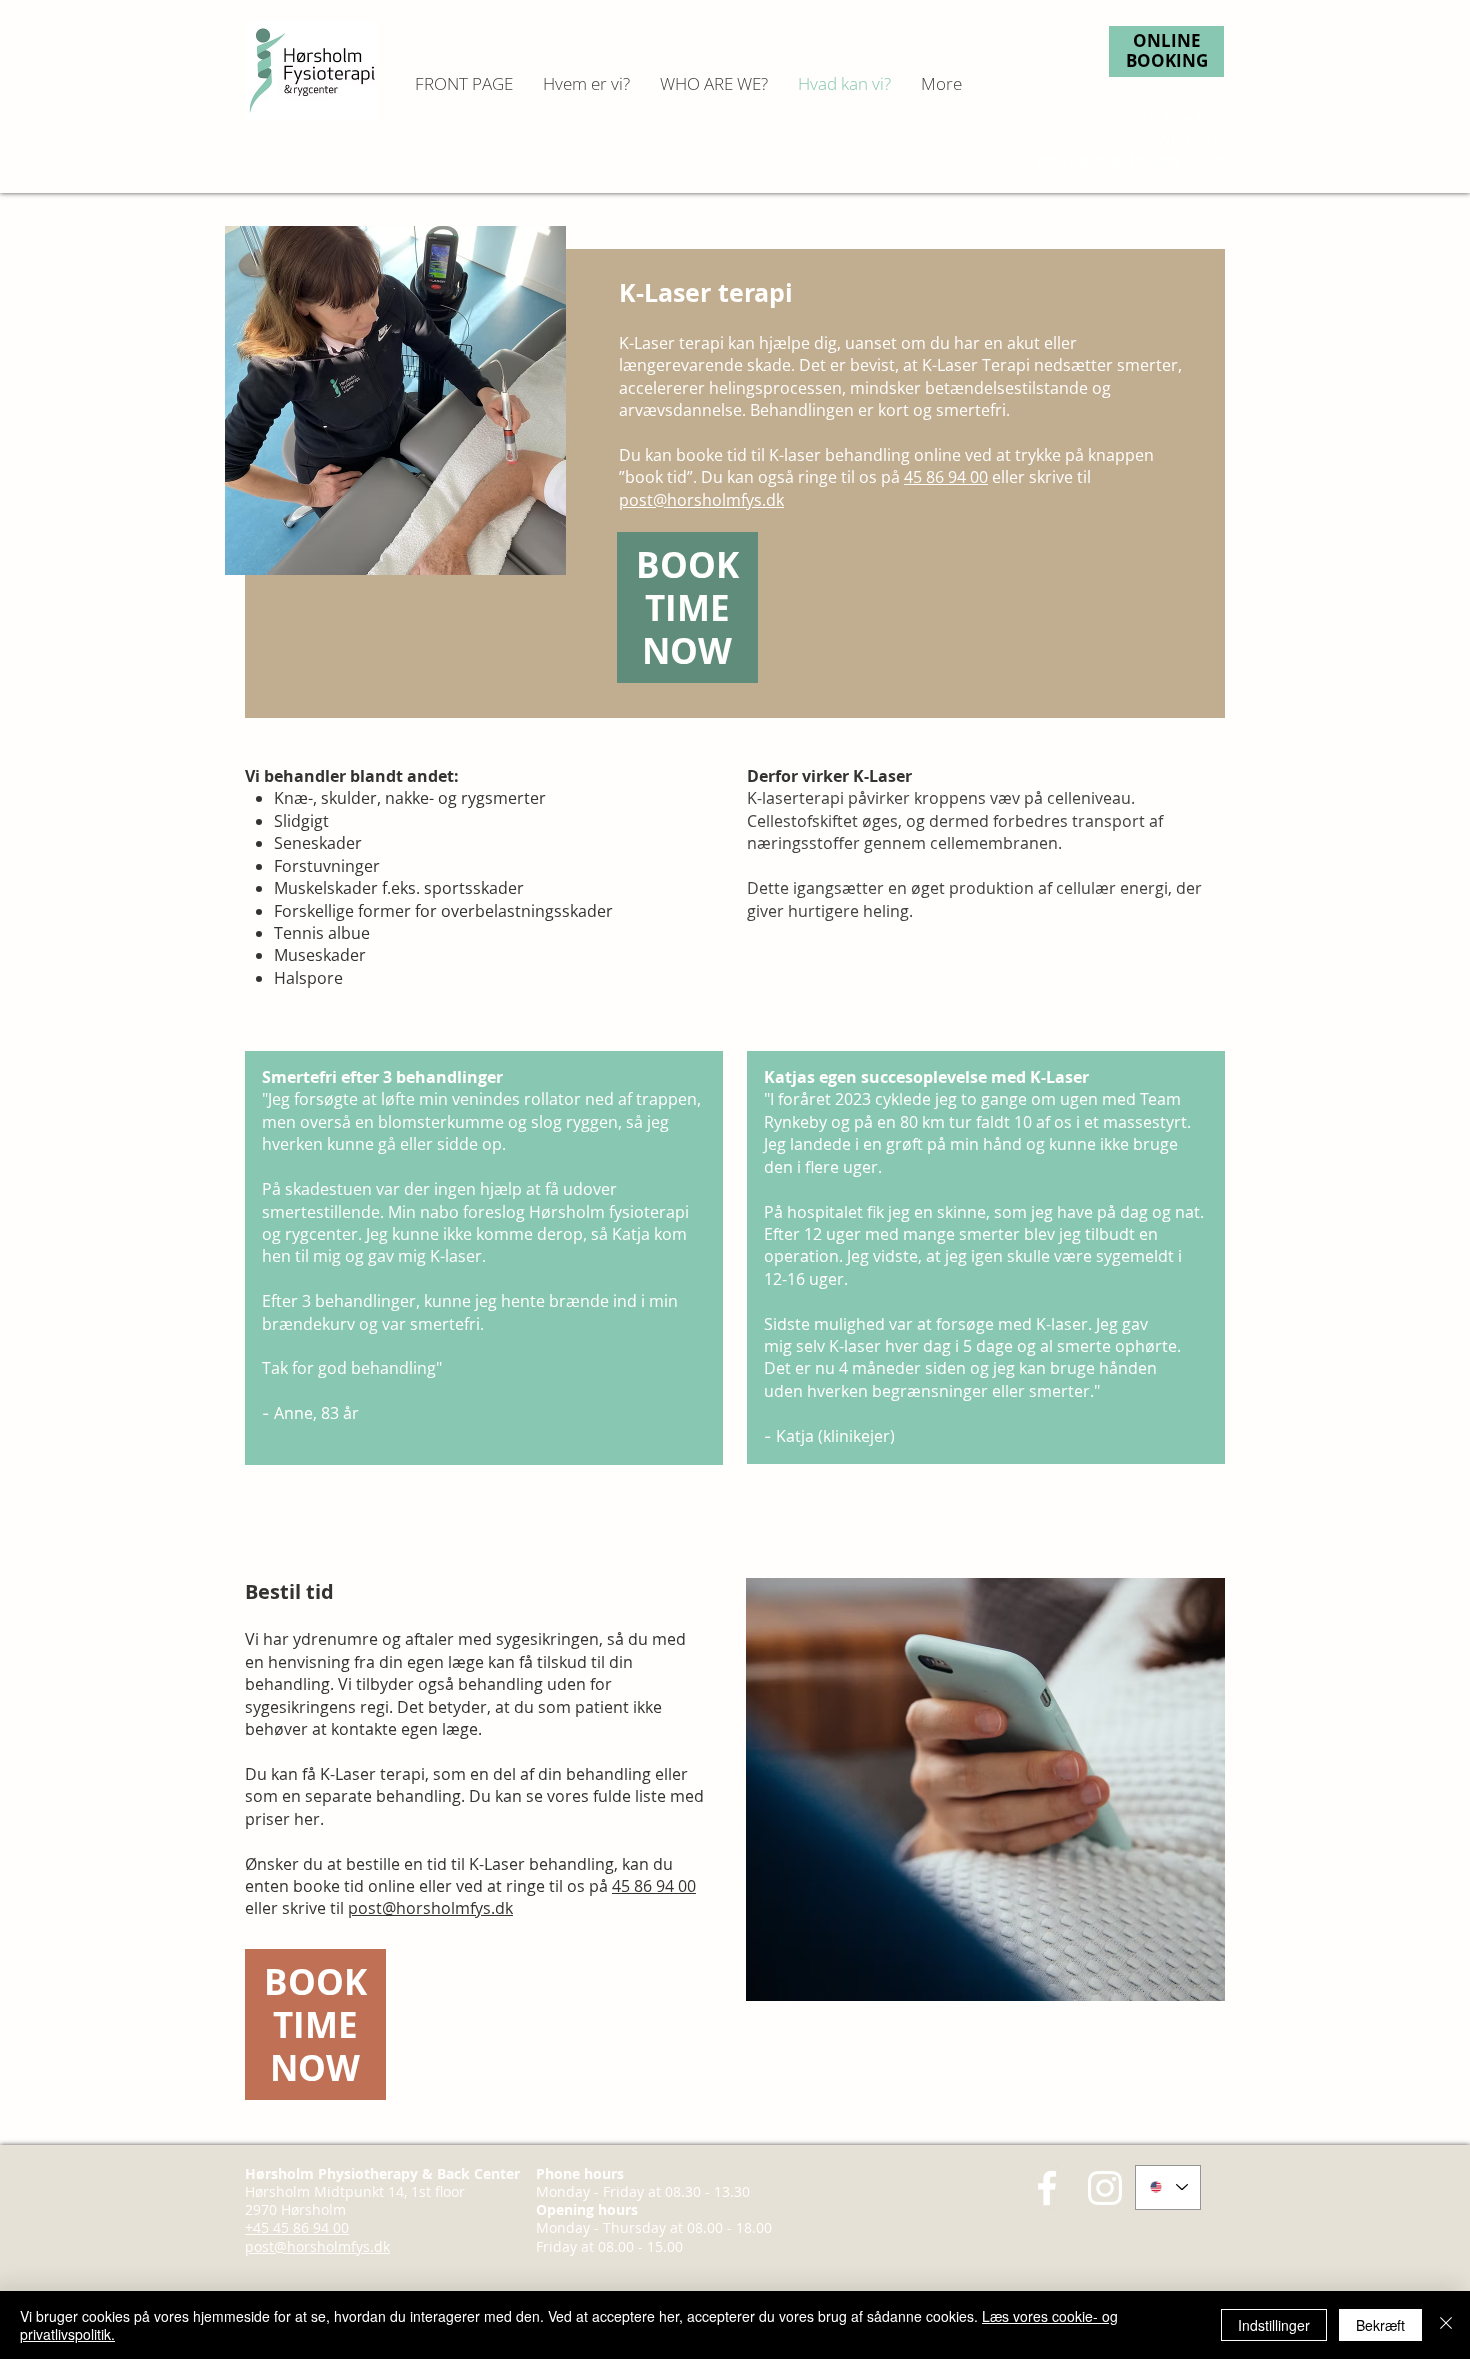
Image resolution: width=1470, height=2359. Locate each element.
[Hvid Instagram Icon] (1105, 2188)
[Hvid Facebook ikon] (1047, 2188)
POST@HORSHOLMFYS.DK (1130, 160)
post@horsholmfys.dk (701, 500)
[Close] (1446, 2325)
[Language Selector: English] (1168, 2187)
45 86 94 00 (1182, 118)
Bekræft (1380, 2325)
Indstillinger (1274, 2325)
